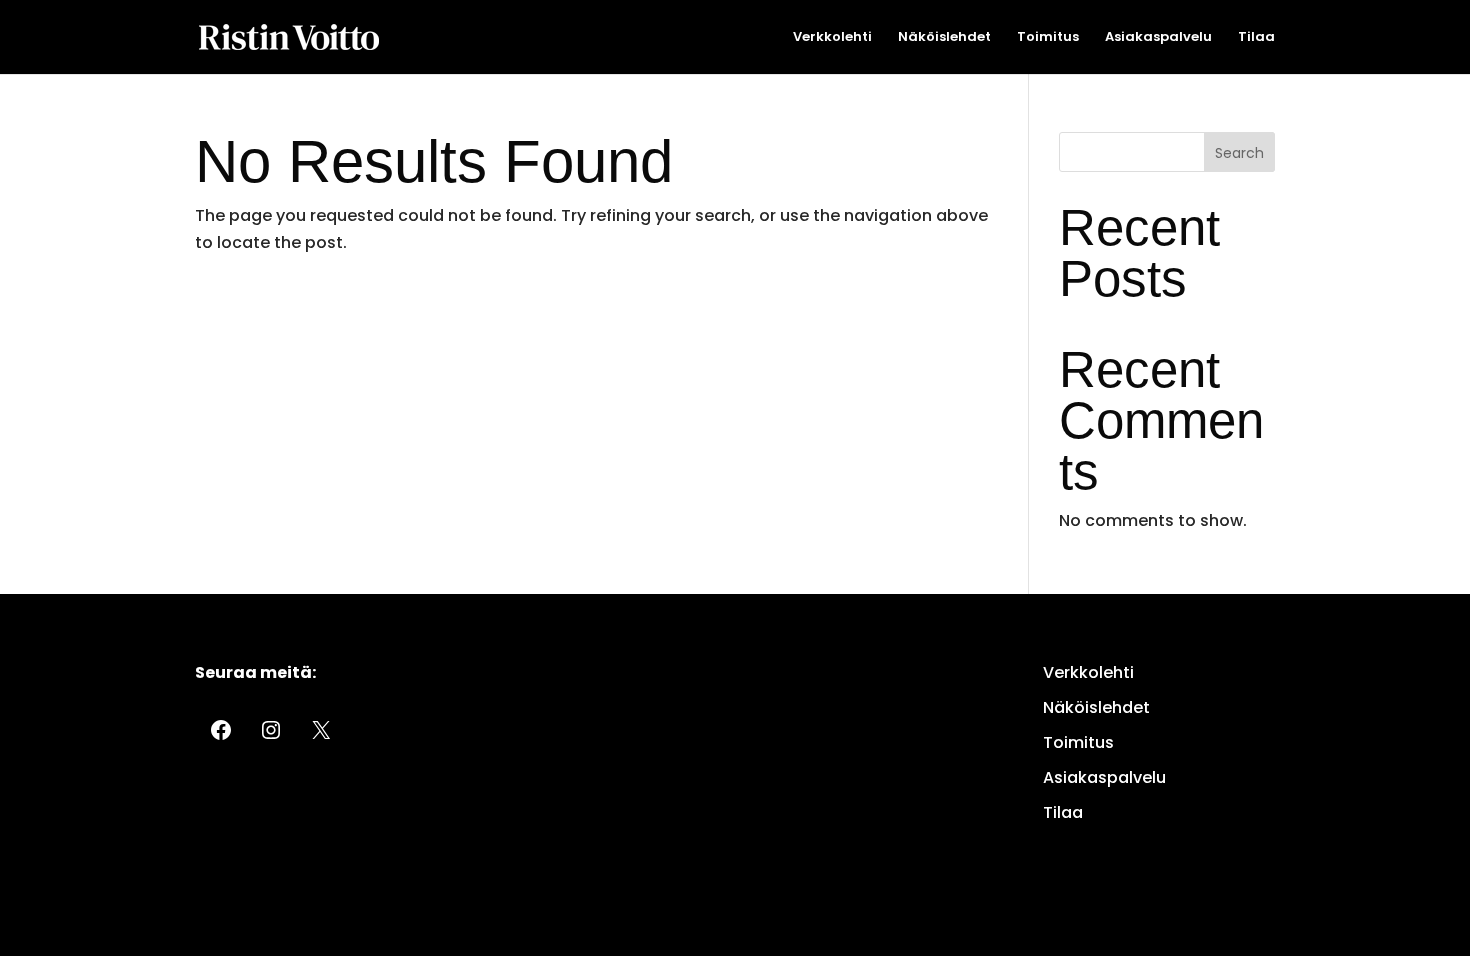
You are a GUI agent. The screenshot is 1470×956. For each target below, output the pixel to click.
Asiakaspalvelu (1158, 38)
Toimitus (1048, 38)
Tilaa (1256, 38)
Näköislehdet (944, 38)
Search (1239, 153)
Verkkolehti (832, 38)
